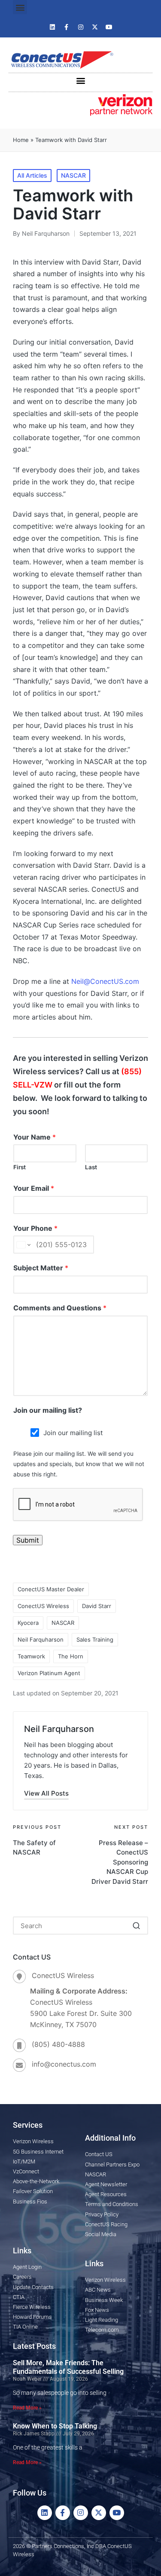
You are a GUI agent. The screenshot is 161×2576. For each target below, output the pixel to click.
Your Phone (35, 1228)
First (20, 1167)
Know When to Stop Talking (55, 2426)
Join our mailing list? (48, 1410)
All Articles (32, 175)
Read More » (27, 2408)
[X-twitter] (95, 27)
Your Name (35, 1137)
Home (21, 140)
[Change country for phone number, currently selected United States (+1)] (23, 1245)
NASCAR (73, 175)
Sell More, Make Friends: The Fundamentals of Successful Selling (68, 2367)
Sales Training (95, 1639)
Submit (28, 1540)
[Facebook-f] (67, 27)
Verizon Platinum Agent (49, 1673)
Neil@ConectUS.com (105, 981)
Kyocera (28, 1623)
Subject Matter (41, 1268)
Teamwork (31, 1656)
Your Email (34, 1188)
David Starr (97, 1606)
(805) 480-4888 (58, 2044)
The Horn (71, 1656)
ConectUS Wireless (43, 1606)
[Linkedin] (52, 27)
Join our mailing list (73, 1433)
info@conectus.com (64, 2064)
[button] (20, 7)
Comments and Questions (60, 1308)
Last (91, 1167)
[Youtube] (109, 27)
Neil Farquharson (41, 1639)
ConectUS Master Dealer (51, 1589)
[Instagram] (81, 27)
